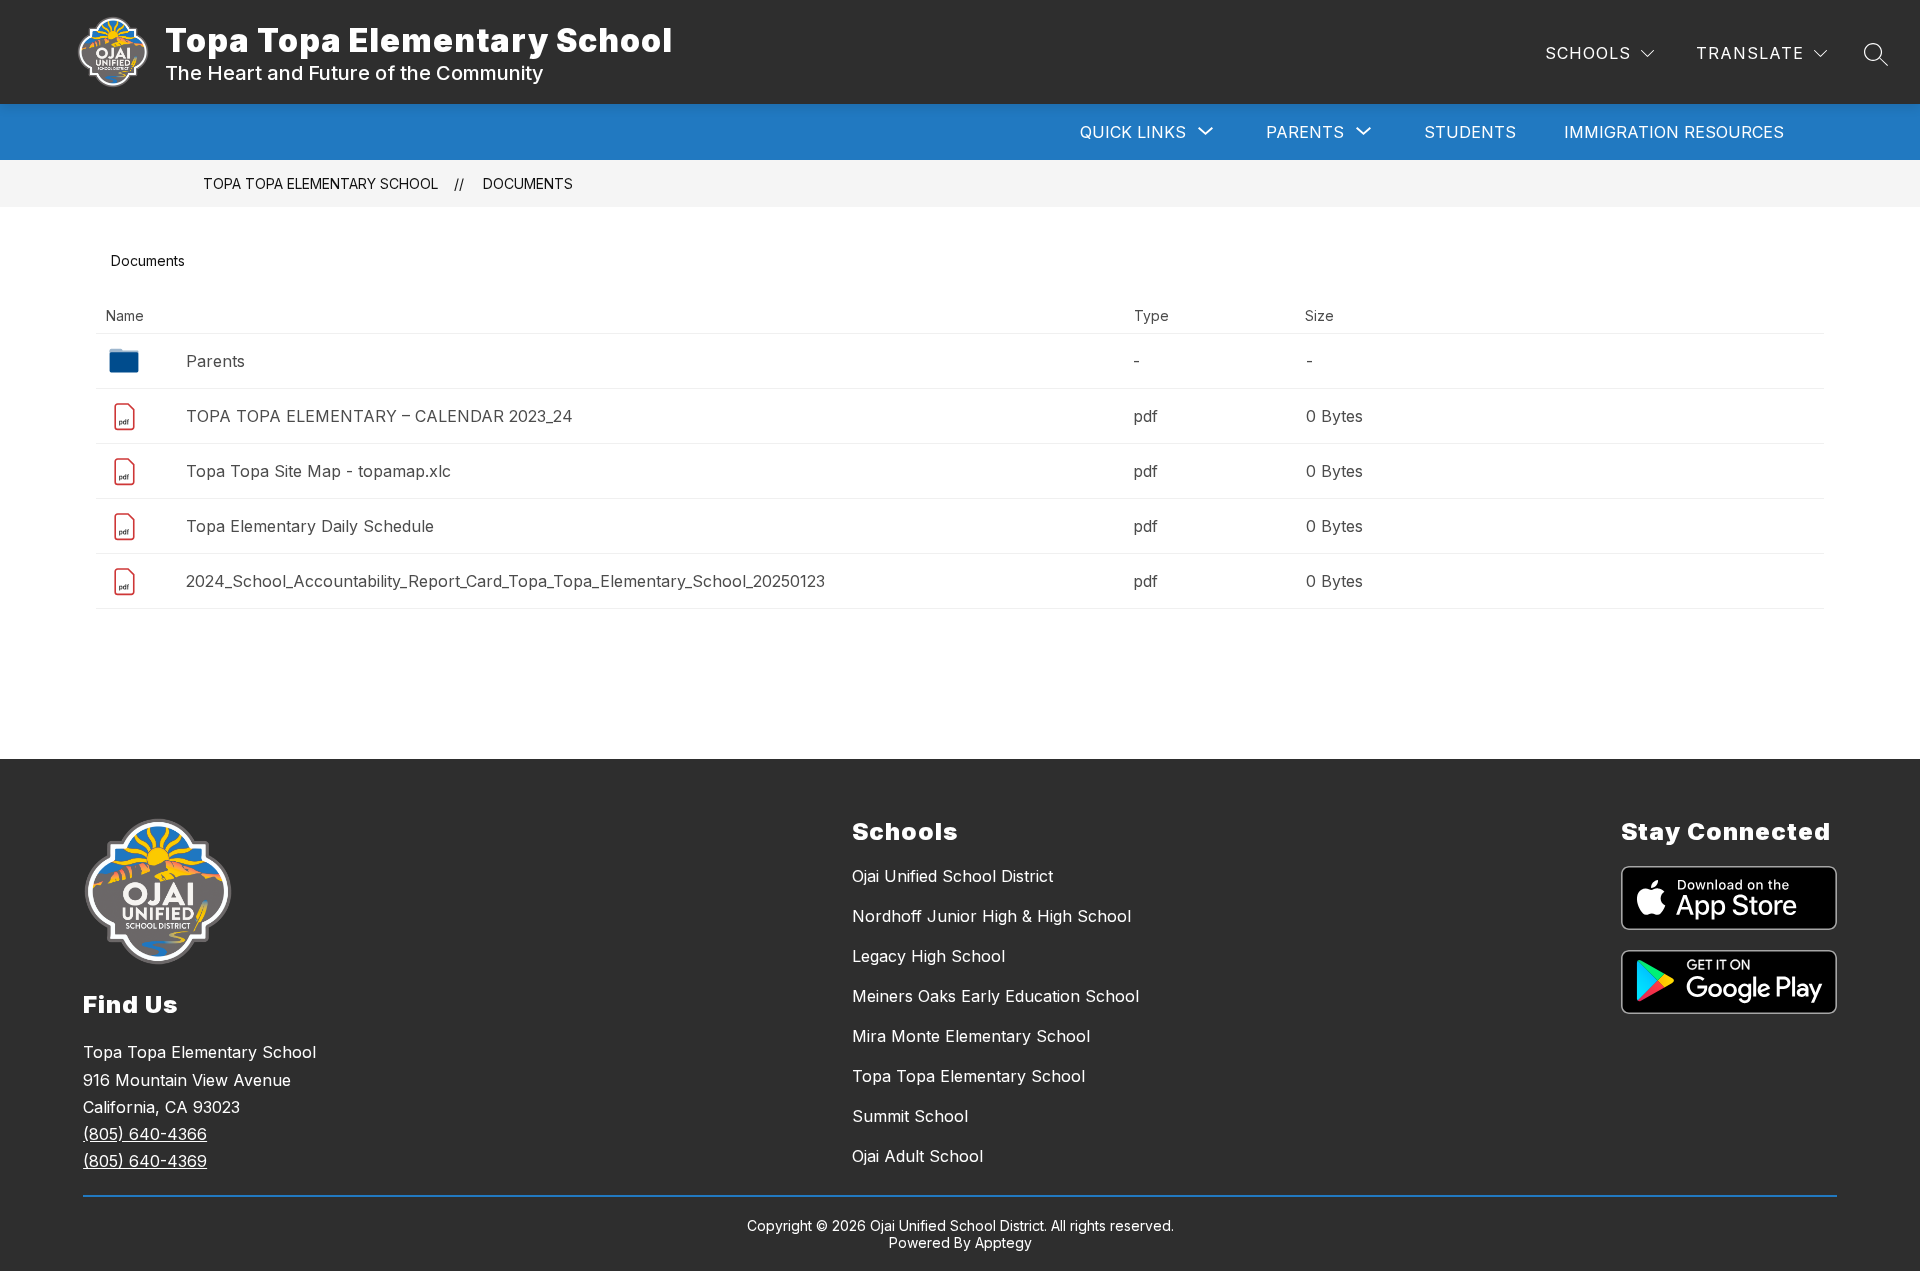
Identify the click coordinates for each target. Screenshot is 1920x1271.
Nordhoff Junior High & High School (991, 916)
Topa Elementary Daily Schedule (310, 526)
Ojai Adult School (917, 1156)
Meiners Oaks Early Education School (995, 996)
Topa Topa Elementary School (320, 183)
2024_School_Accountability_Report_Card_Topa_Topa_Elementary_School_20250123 (505, 581)
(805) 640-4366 (145, 1134)
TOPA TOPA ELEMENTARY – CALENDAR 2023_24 (379, 416)
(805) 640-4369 (145, 1161)
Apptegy (1003, 1242)
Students (1470, 132)
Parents (215, 361)
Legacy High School (928, 956)
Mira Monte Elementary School (971, 1036)
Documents (528, 183)
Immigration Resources (1674, 132)
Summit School (910, 1116)
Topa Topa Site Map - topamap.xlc (318, 471)
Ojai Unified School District (952, 876)
